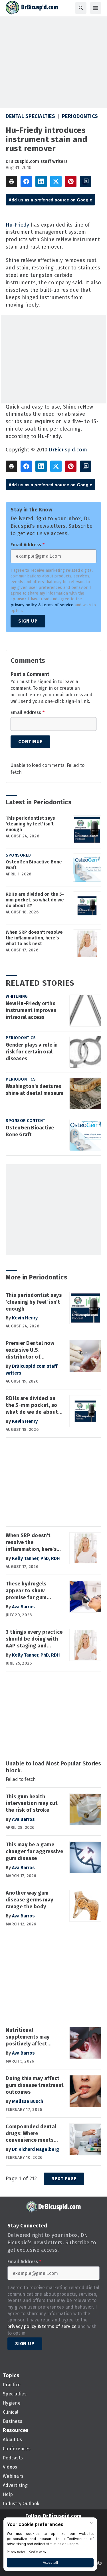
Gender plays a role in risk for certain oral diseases (32, 1052)
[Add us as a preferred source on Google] (86, 181)
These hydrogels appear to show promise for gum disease (26, 1591)
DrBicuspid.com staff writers (37, 161)
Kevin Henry (25, 1318)
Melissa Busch (28, 2101)
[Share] (26, 181)
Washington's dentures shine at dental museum (35, 1090)
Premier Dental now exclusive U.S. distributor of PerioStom (30, 1350)
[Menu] (96, 8)
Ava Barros (23, 1607)
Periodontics (80, 116)
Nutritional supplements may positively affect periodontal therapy (31, 2037)
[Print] (11, 181)
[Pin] (71, 181)
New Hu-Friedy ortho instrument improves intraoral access (31, 1010)
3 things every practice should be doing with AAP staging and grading (34, 1639)
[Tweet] (56, 181)
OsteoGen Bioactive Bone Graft (34, 865)
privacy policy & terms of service (42, 605)
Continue (30, 742)
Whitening (17, 996)
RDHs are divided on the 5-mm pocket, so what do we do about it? (35, 900)
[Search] (81, 8)
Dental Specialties (30, 116)
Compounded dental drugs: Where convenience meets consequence (31, 2134)
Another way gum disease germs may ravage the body (30, 1900)
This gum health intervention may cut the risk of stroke (32, 1803)
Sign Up (28, 621)
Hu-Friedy (17, 225)
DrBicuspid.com (68, 450)
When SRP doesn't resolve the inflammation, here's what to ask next (34, 938)
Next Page (64, 2179)
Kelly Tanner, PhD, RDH (36, 1558)
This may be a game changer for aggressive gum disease (34, 1851)
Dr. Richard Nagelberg (36, 2149)
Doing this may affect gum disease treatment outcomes (35, 2085)
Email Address (28, 545)
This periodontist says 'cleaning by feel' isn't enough (30, 824)
